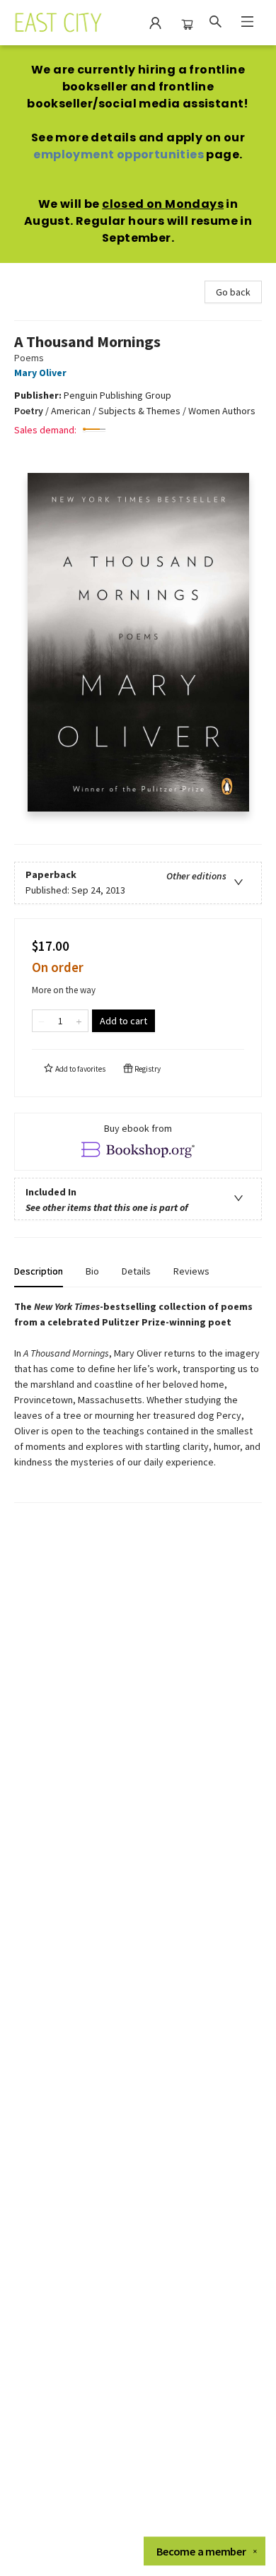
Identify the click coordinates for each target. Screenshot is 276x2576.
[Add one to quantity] (79, 1021)
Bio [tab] (92, 1271)
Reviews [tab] (191, 1271)
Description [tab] (39, 1271)
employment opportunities (119, 154)
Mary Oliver (40, 373)
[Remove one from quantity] (41, 1021)
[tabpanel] (138, 1401)
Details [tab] (136, 1271)
